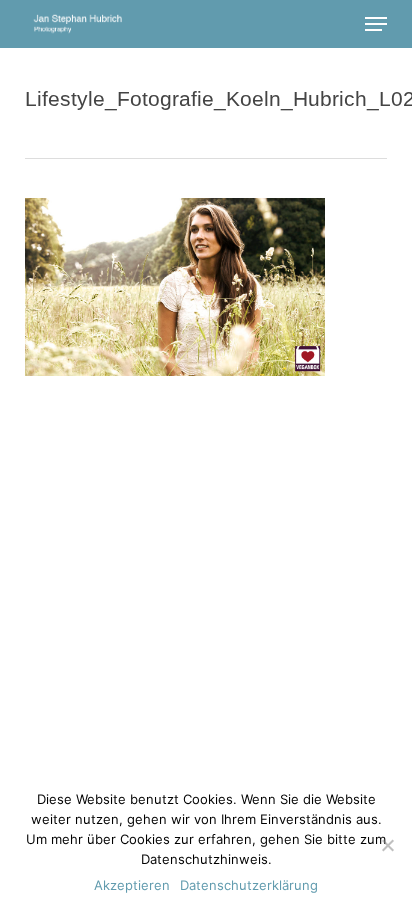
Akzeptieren (132, 885)
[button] (376, 24)
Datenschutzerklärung (249, 885)
